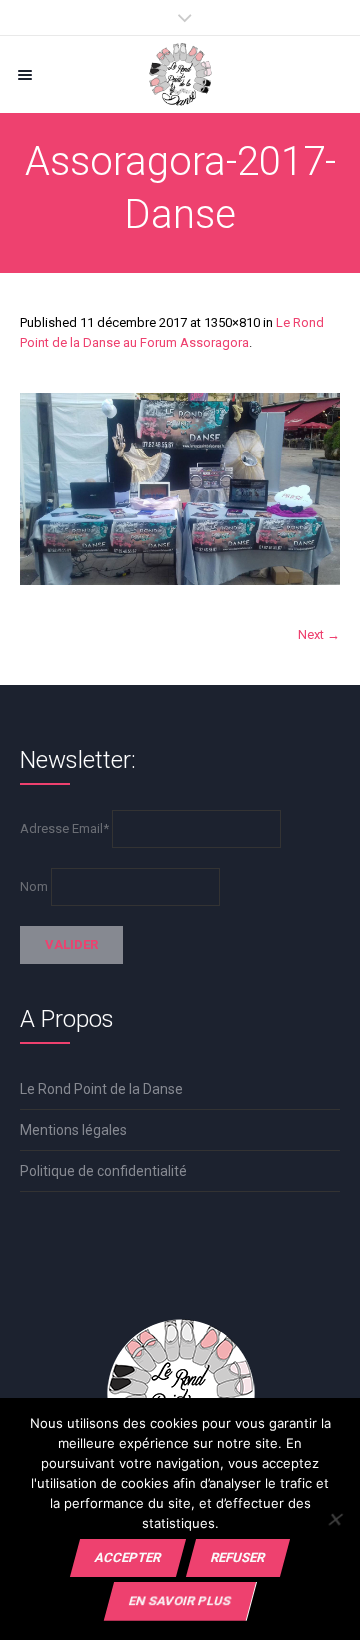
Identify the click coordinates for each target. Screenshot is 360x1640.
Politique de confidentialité (103, 1171)
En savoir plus (180, 1600)
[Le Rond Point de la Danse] (180, 74)
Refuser (238, 1557)
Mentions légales (73, 1130)
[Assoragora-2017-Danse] (180, 489)
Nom (34, 886)
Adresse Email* (64, 828)
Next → (319, 634)
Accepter (128, 1557)
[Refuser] (334, 1519)
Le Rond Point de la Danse (101, 1089)
